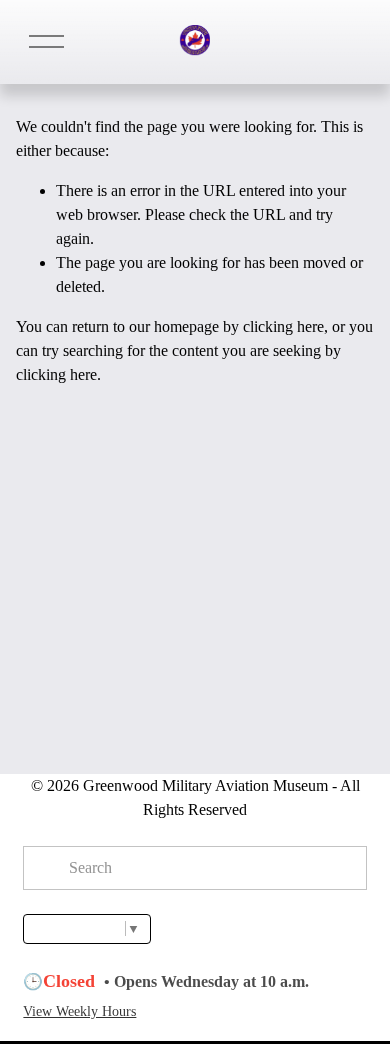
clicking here (283, 326)
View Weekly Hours (79, 1011)
